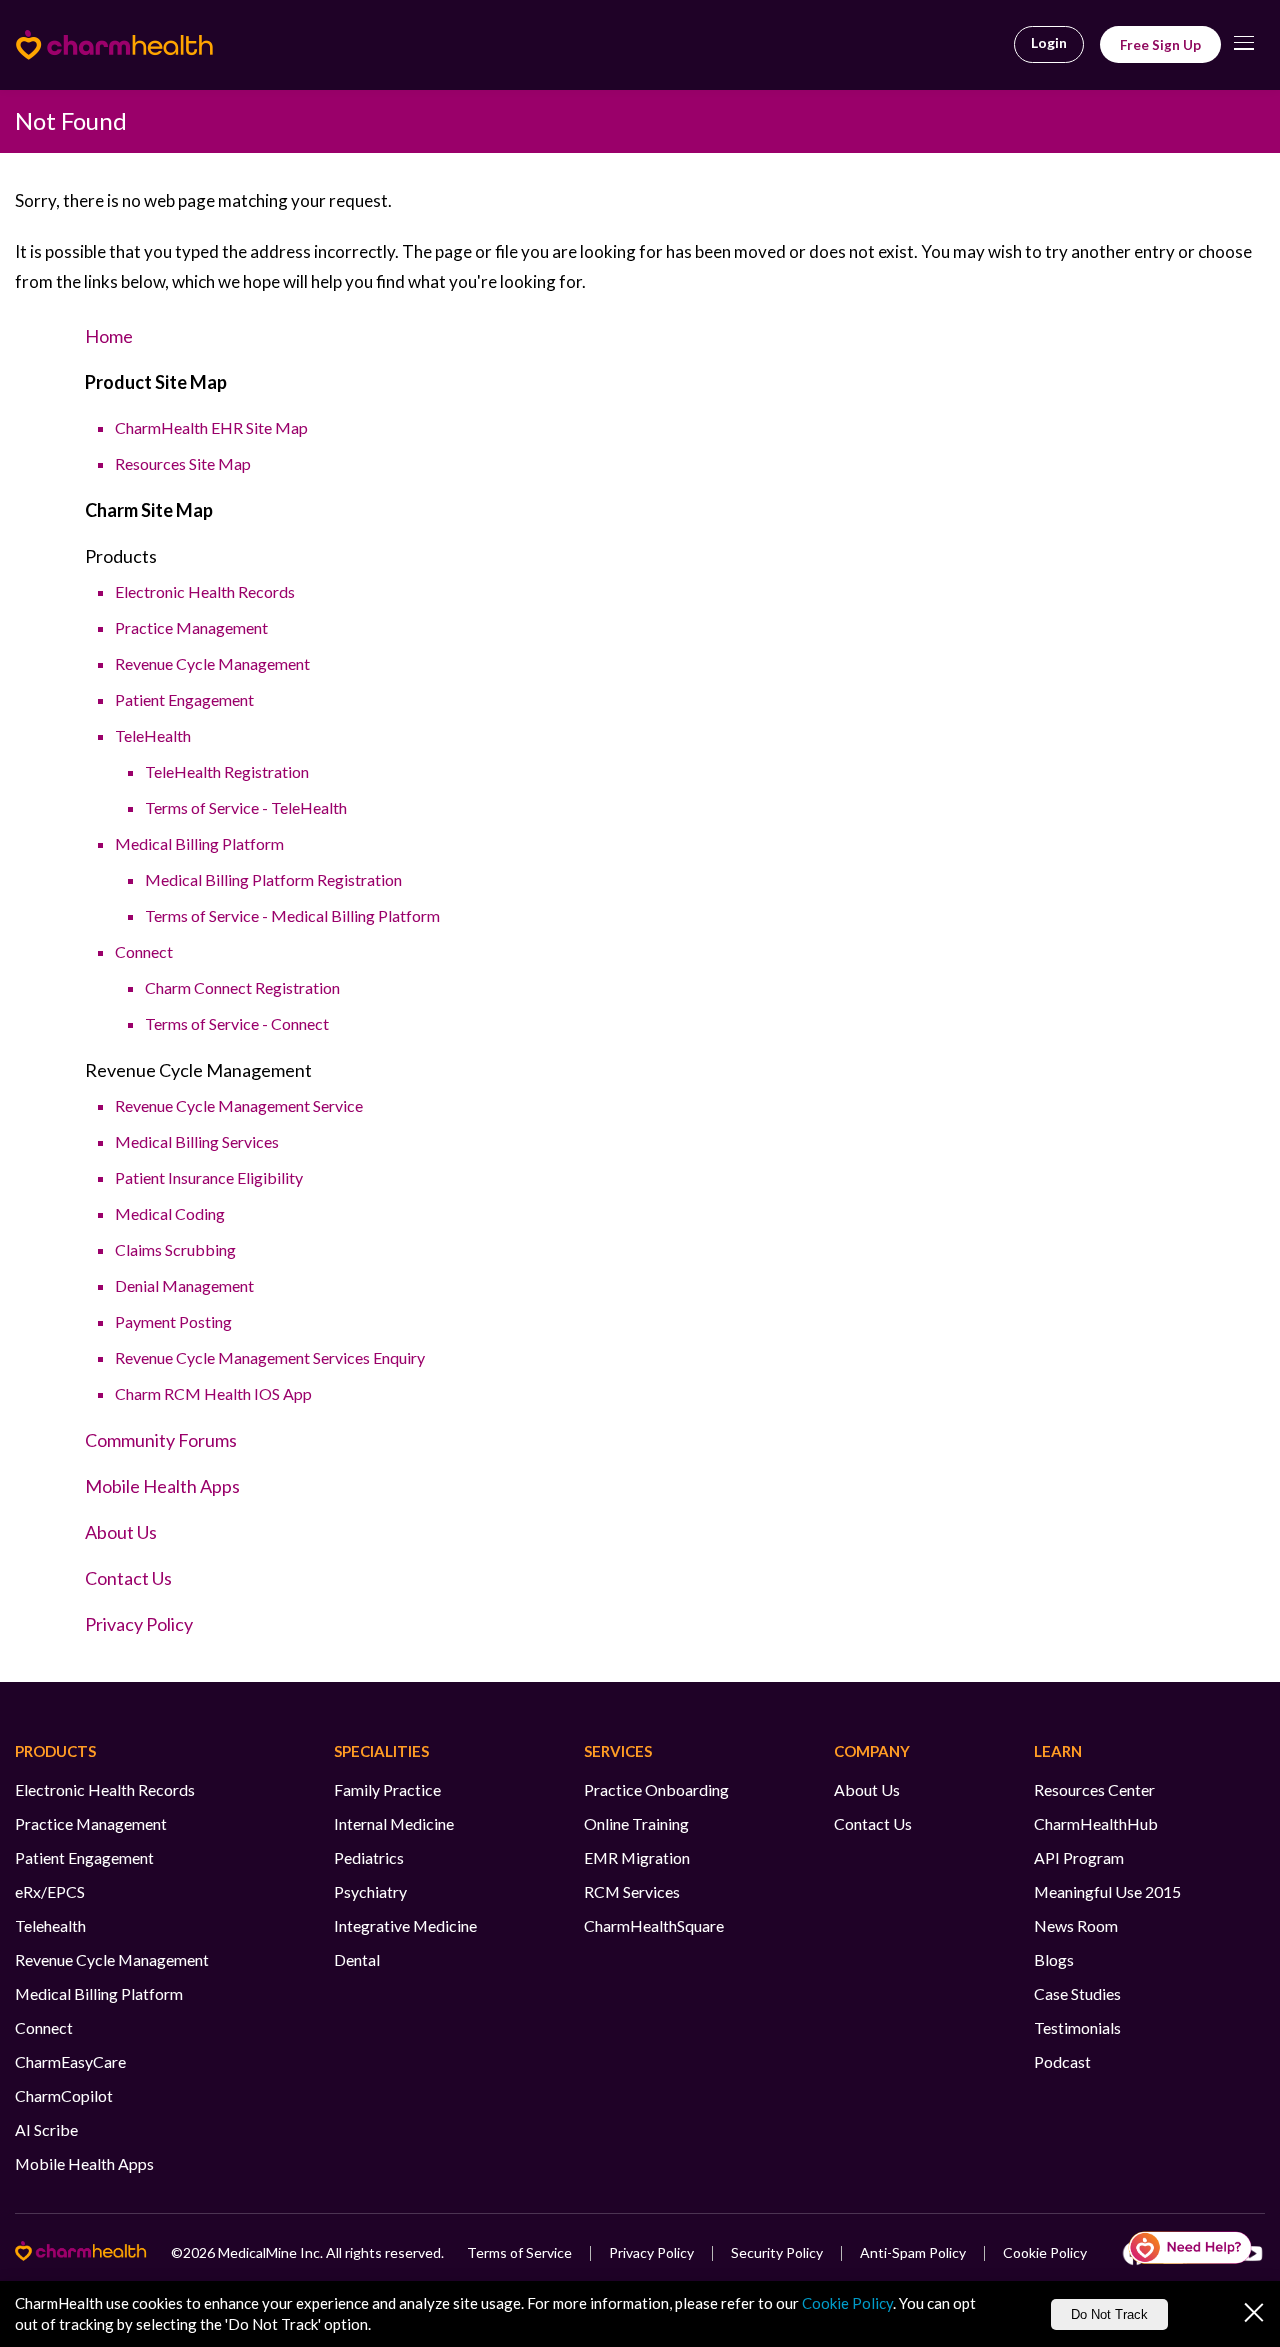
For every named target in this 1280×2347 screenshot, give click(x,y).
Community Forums (161, 1440)
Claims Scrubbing (175, 1249)
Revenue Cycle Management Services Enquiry (270, 1357)
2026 (199, 2252)
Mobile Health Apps (162, 1486)
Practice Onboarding (656, 1789)
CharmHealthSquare (654, 1925)
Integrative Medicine (405, 1925)
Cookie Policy (1045, 2252)
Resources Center (1094, 1789)
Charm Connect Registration (242, 987)
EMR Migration (637, 1857)
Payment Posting (173, 1321)
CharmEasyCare (70, 2061)
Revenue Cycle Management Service (239, 1105)
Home (109, 336)
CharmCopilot (64, 2095)
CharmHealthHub (1096, 1823)
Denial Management (184, 1285)
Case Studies (1077, 1993)
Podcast (1062, 2061)
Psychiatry (370, 1891)
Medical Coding (170, 1213)
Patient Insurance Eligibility (209, 1177)
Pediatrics (369, 1857)
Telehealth (50, 1925)
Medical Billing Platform (199, 843)
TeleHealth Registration (227, 771)
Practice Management (191, 627)
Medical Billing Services (197, 1141)
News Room (1076, 1925)
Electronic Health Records (205, 591)
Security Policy (777, 2252)
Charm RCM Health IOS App (213, 1393)
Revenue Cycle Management (212, 663)
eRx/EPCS (50, 1891)
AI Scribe (46, 2129)
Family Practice (387, 1789)
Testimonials (1077, 2027)
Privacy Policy (139, 1624)
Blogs (1054, 1959)
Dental (357, 1959)
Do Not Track (1109, 2314)
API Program (1079, 1857)
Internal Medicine (394, 1823)
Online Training (636, 1823)
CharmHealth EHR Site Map (211, 427)
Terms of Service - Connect (237, 1023)
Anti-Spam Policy (913, 2252)
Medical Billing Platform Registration (273, 879)
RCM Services (632, 1891)
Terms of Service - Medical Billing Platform (292, 915)
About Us (121, 1532)
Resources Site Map (183, 463)
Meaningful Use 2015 (1107, 1891)
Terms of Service (519, 2252)
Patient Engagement (184, 699)
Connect (144, 951)
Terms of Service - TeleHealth (246, 807)
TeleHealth (153, 735)
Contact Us (128, 1578)
